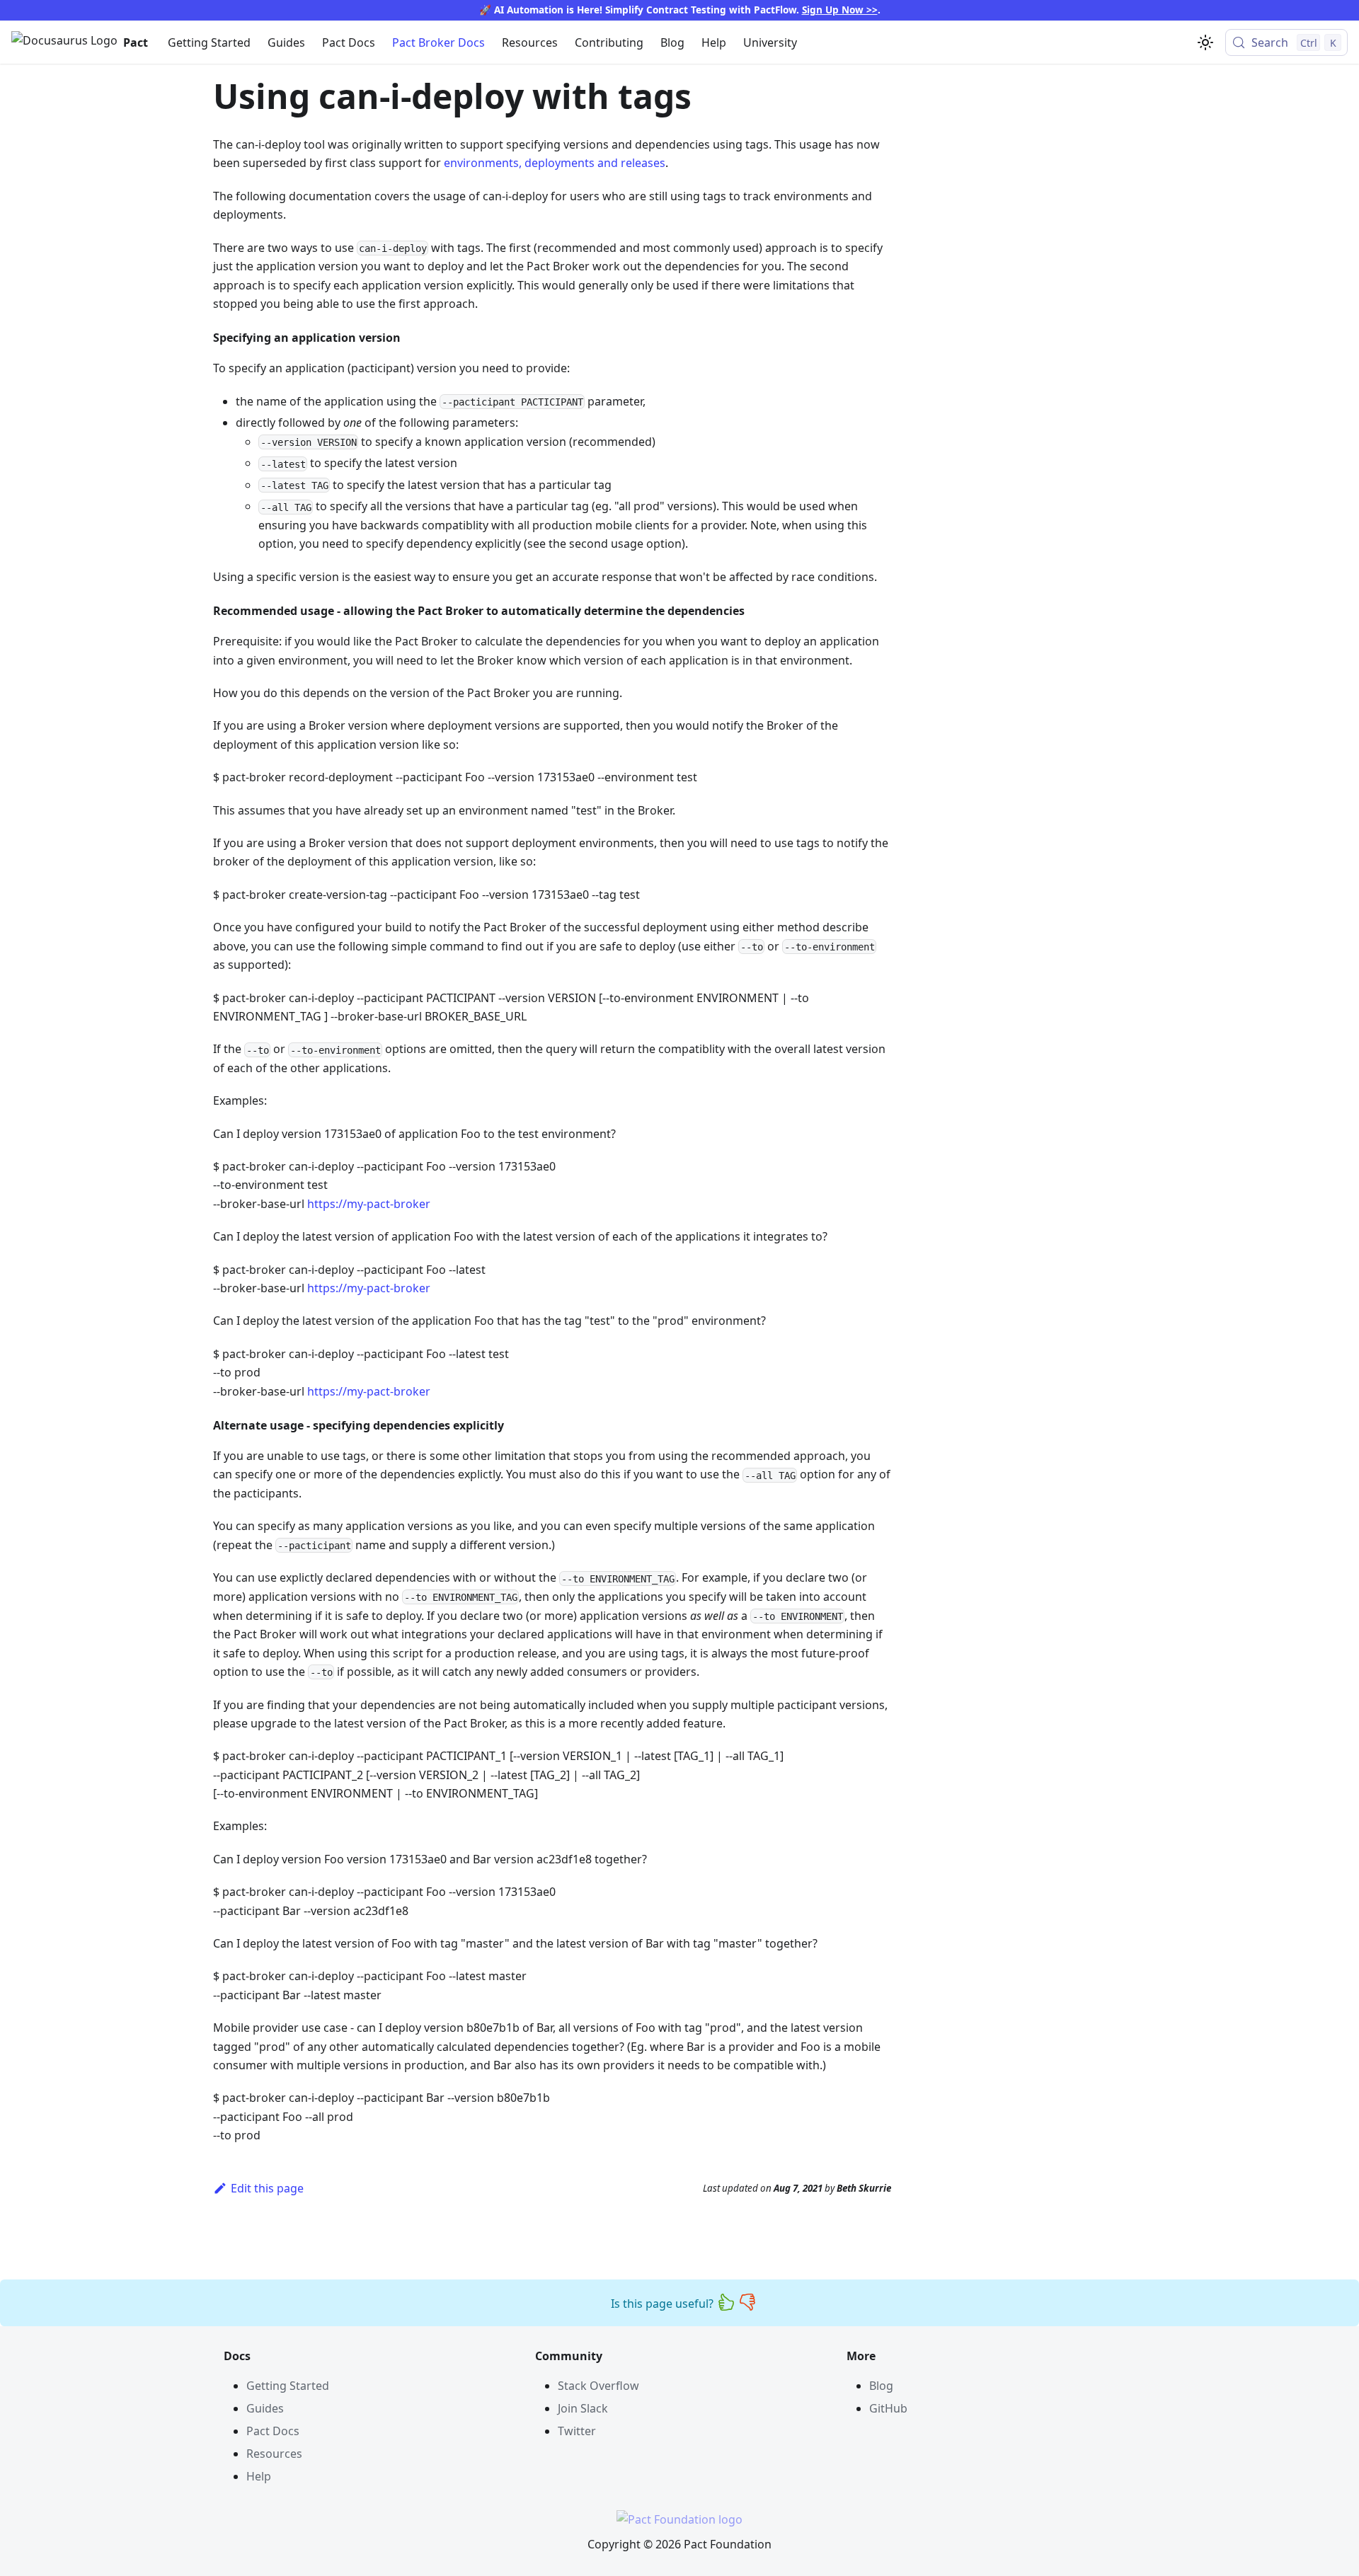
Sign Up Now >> (840, 10)
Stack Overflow (598, 2386)
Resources (530, 42)
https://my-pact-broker (369, 1204)
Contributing (609, 42)
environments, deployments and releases (555, 163)
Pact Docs (349, 42)
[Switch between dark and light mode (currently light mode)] (1205, 42)
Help (714, 42)
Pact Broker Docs (438, 42)
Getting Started (209, 42)
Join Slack (583, 2408)
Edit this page (267, 2188)
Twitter (577, 2431)
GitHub (888, 2408)
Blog (672, 42)
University (770, 42)
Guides (286, 42)
